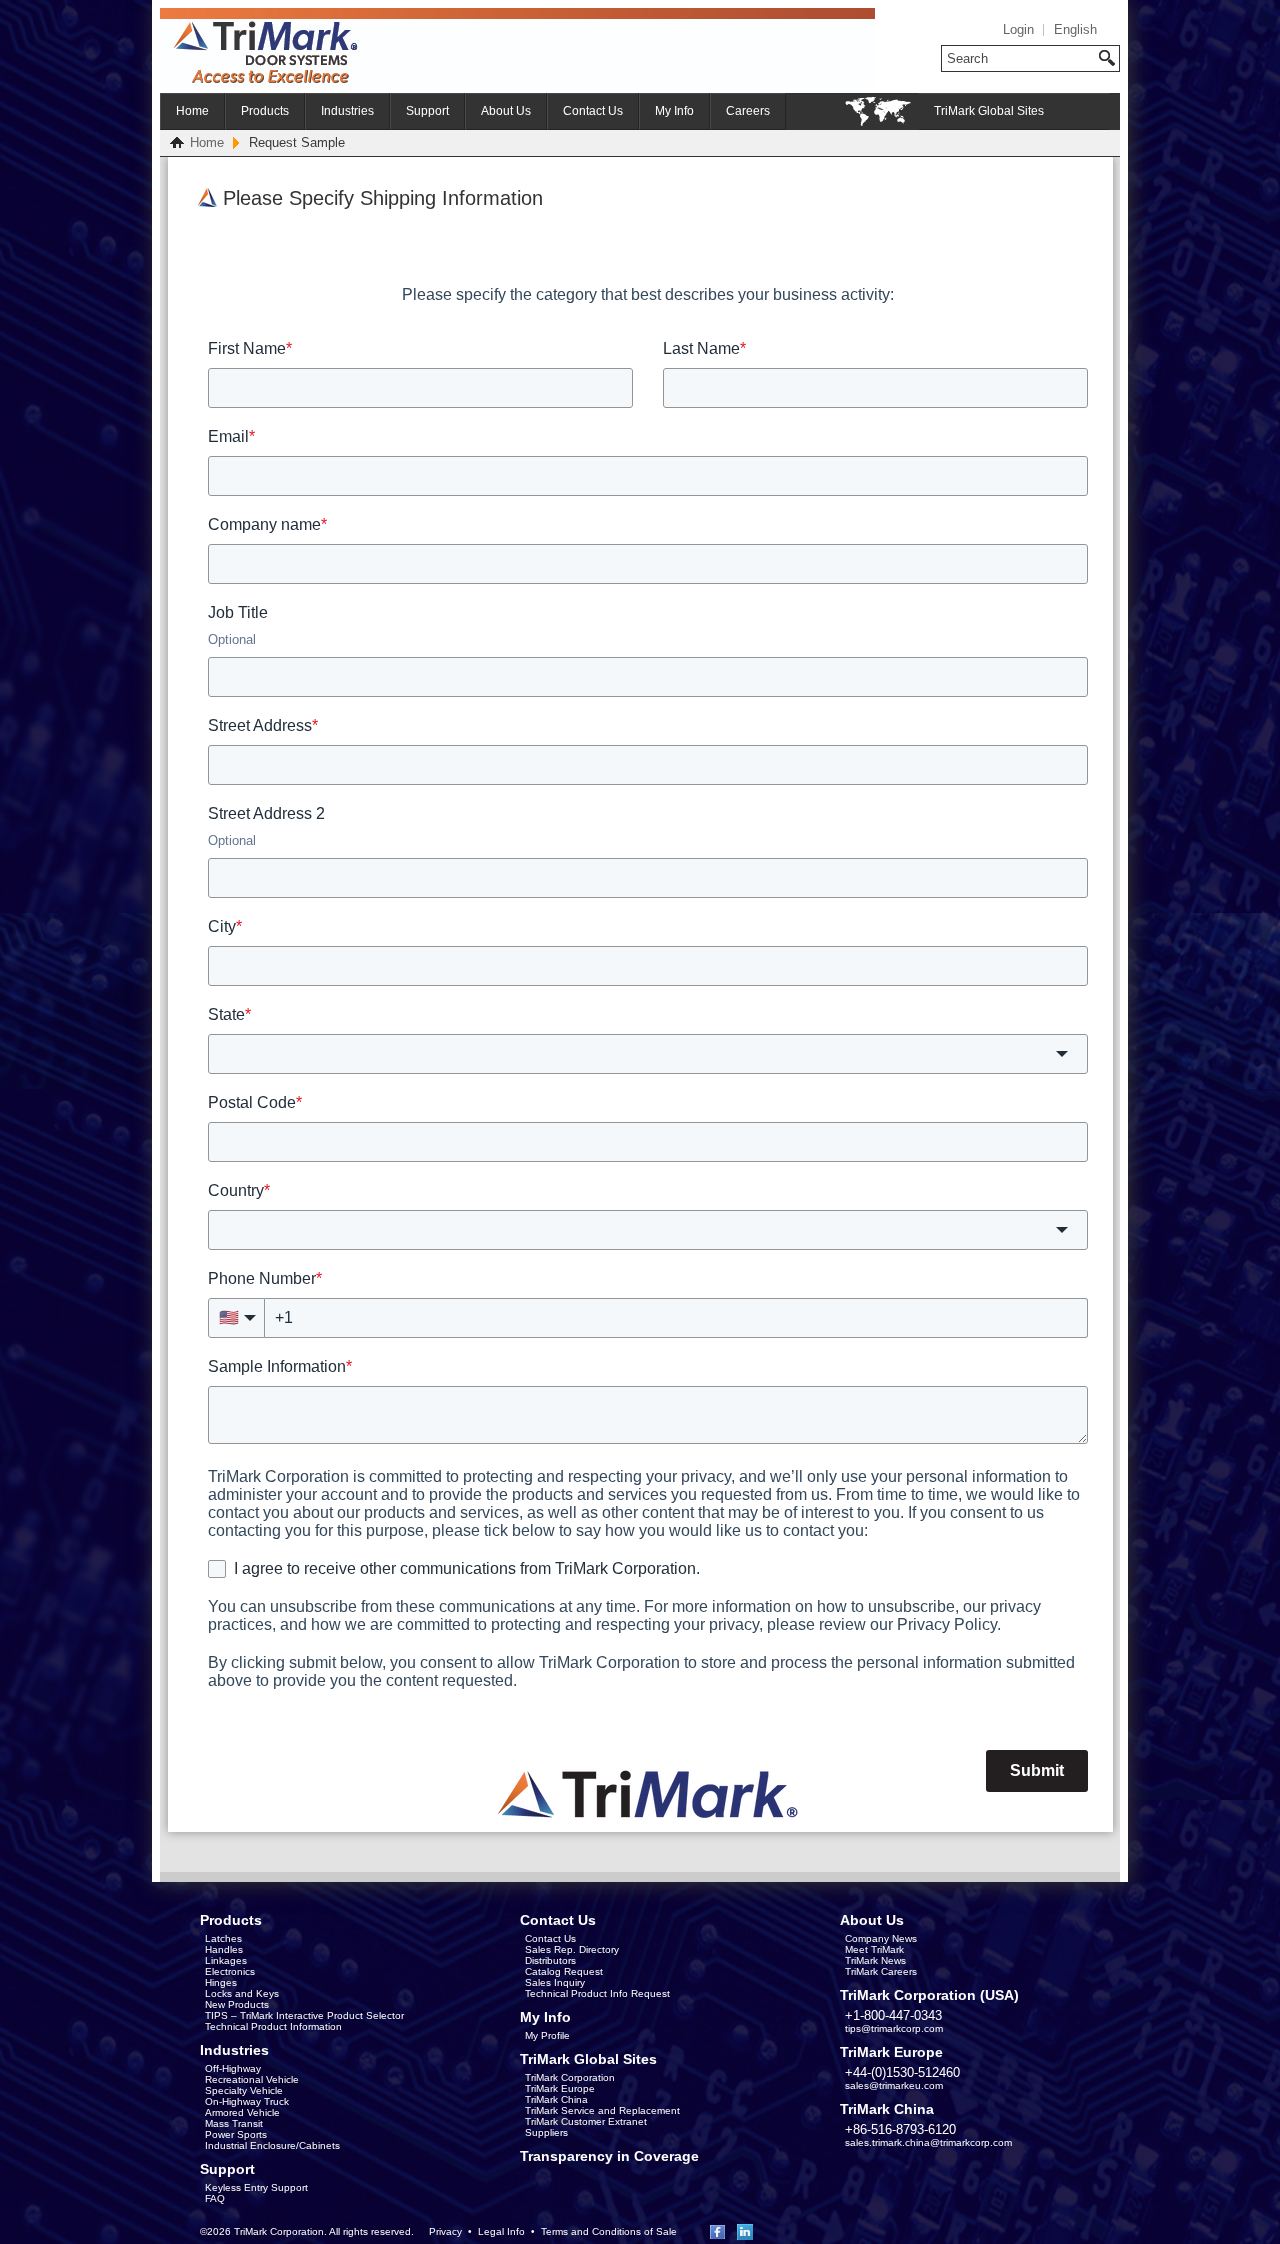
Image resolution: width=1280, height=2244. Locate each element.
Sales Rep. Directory (572, 1949)
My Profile (547, 2035)
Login (1018, 29)
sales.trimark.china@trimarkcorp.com (928, 2142)
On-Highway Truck (247, 2101)
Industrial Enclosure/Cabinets (272, 2145)
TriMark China (556, 2099)
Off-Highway (233, 2068)
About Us (506, 111)
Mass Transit (234, 2123)
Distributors (550, 1960)
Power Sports (236, 2134)
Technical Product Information (273, 2026)
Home (192, 111)
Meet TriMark (874, 1949)
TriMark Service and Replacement (602, 2110)
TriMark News (875, 1960)
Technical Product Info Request (597, 1993)
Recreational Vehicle (252, 2079)
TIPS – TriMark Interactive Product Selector (304, 2015)
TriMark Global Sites (989, 111)
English (1075, 29)
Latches (223, 1938)
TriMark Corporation (570, 2077)
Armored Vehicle (242, 2112)
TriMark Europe (560, 2088)
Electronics (230, 1971)
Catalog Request (564, 1971)
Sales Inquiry (555, 1982)
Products (265, 111)
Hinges (221, 1982)
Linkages (226, 1960)
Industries (347, 111)
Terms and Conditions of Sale (609, 2231)
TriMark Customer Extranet (586, 2121)
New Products (237, 2004)
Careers (748, 111)
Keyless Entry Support (256, 2187)
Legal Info (501, 2231)
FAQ (215, 2198)
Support (427, 111)
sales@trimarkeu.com (894, 2085)
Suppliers (546, 2132)
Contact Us (593, 111)
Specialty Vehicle (244, 2090)
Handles (224, 1949)
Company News (881, 1938)
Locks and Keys (242, 1993)
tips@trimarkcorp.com (894, 2028)
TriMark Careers (881, 1971)
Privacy (445, 2231)
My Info (674, 111)
